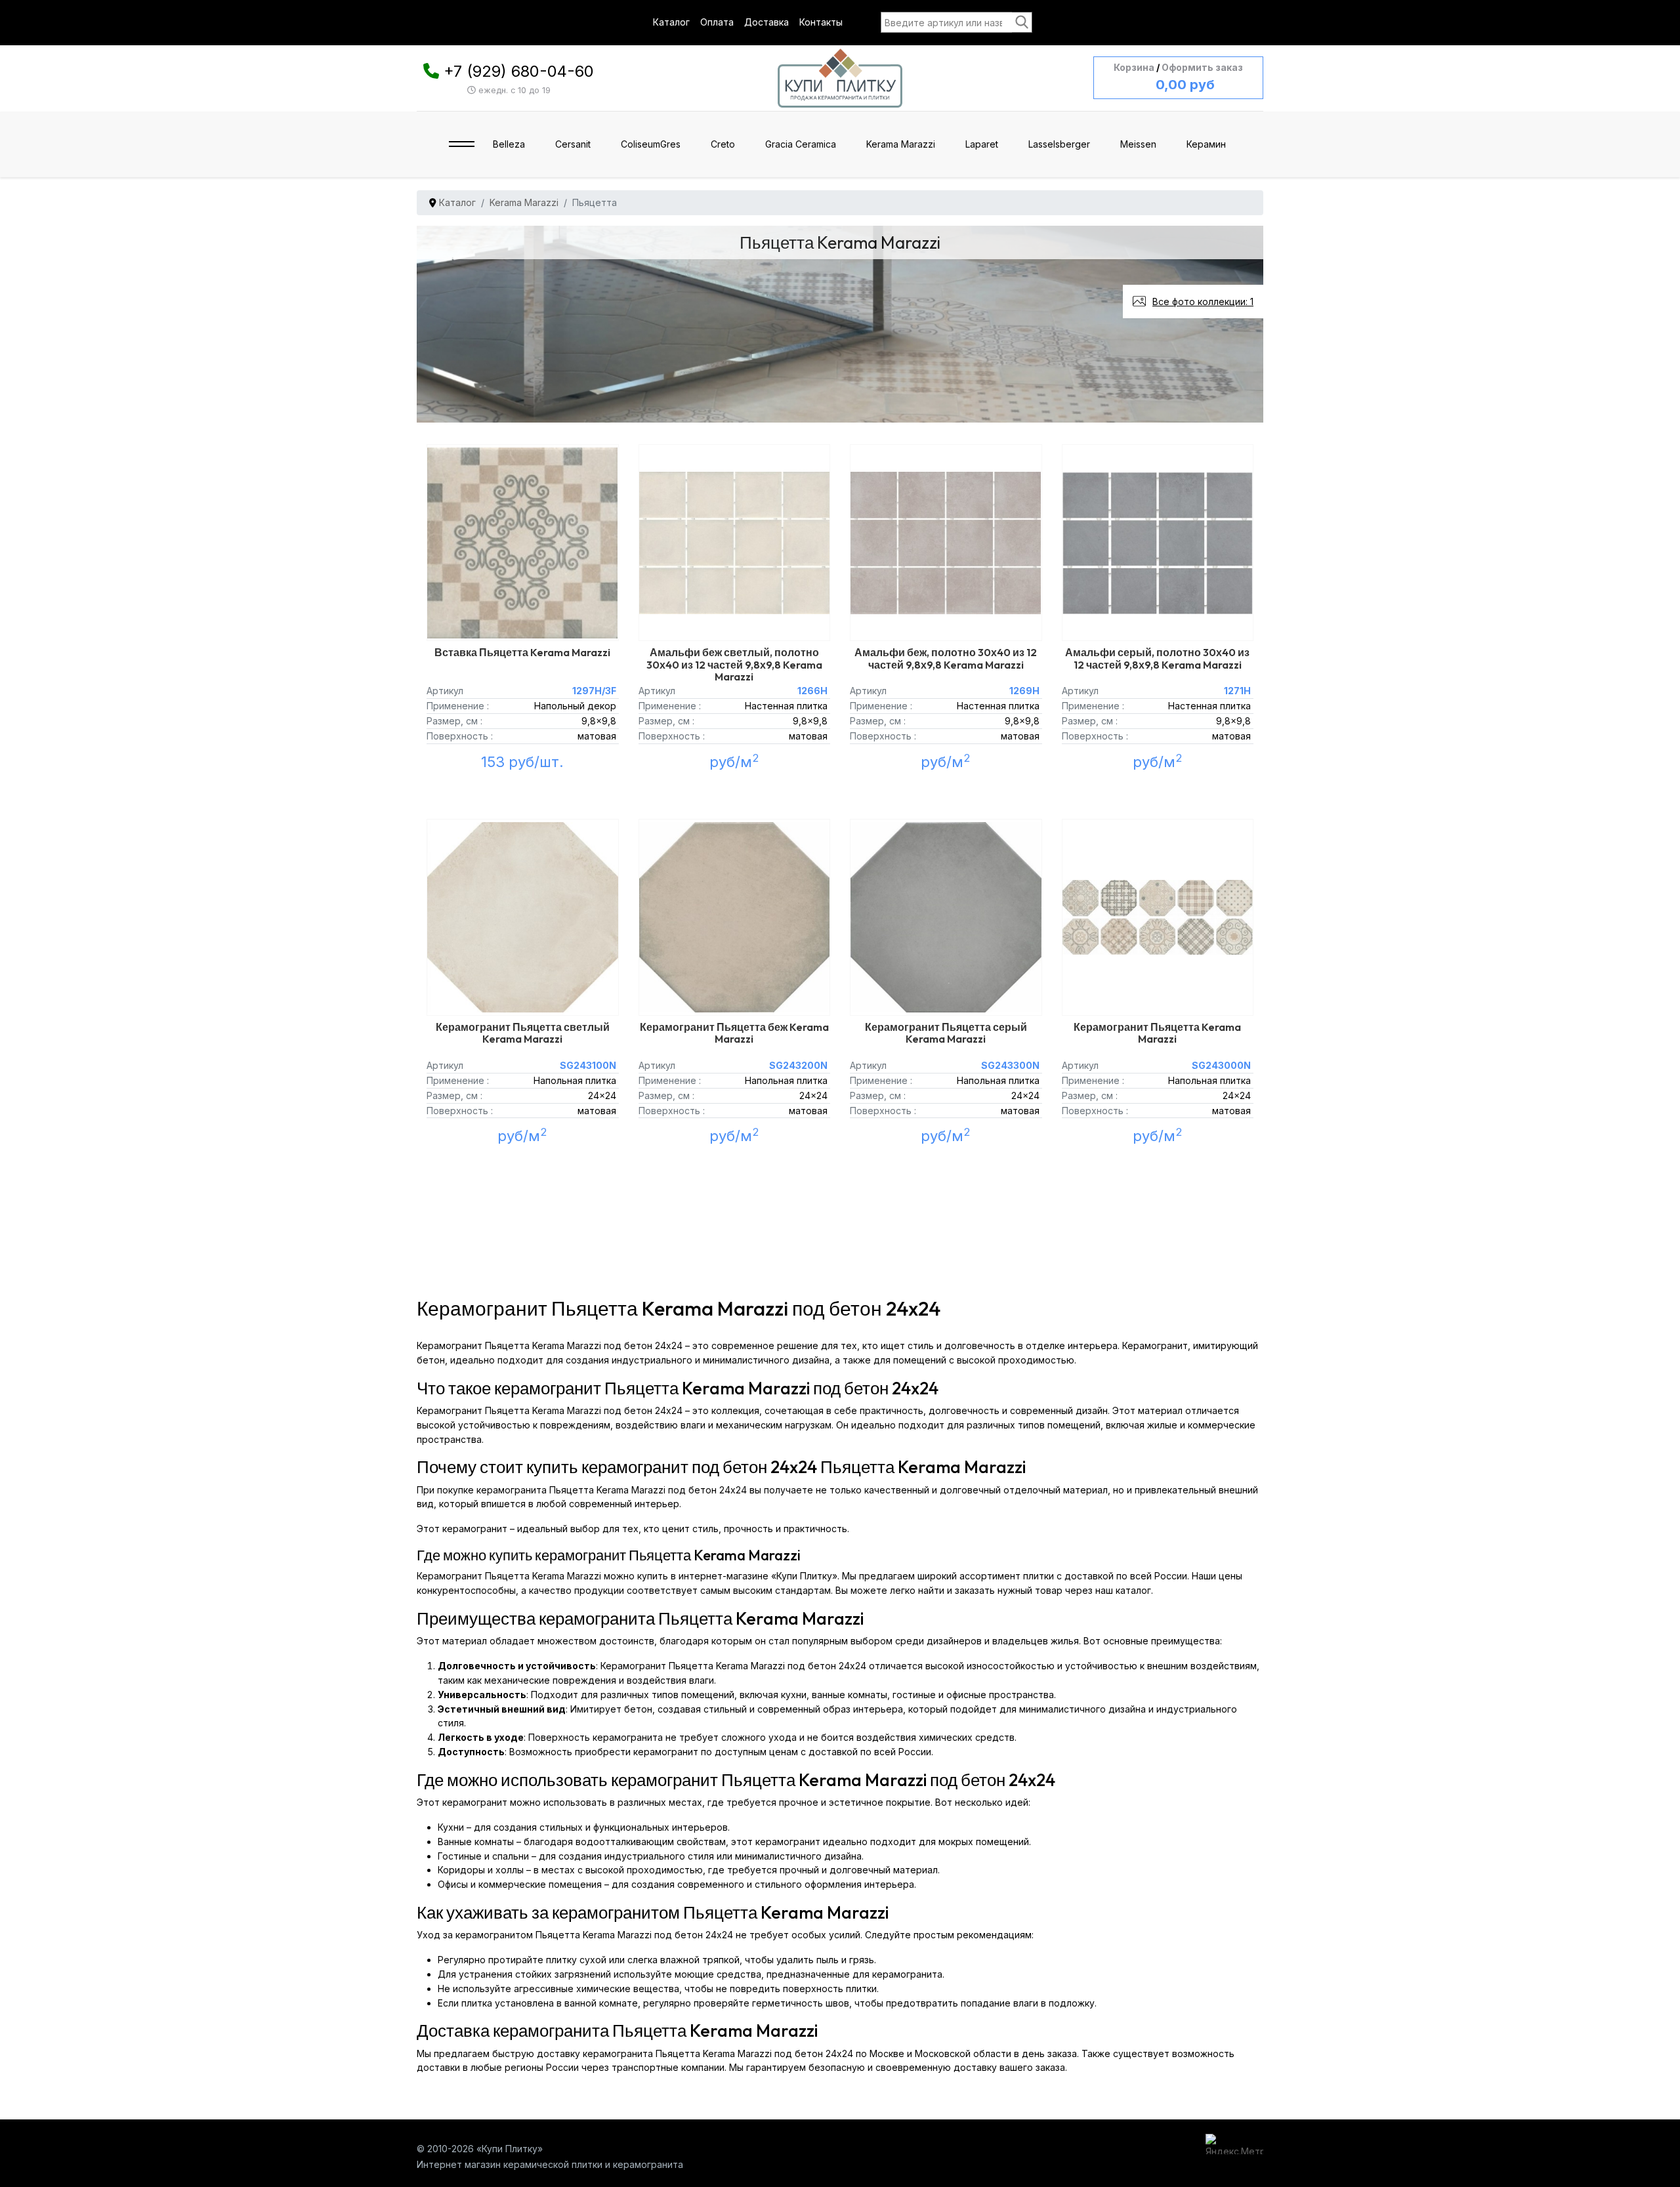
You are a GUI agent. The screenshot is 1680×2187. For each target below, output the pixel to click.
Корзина (1134, 67)
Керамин (1206, 144)
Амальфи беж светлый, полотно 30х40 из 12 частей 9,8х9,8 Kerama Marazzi (734, 664)
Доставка (766, 22)
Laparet (982, 144)
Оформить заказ (1202, 67)
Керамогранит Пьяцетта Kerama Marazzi (1157, 1033)
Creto (723, 144)
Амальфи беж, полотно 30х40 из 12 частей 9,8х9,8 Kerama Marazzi (946, 658)
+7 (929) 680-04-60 (519, 71)
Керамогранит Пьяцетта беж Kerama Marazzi (734, 1033)
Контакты (821, 22)
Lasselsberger (1059, 144)
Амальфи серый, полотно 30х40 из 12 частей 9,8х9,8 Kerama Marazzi (1157, 658)
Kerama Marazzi (901, 144)
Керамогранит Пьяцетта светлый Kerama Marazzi (523, 1033)
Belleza (509, 144)
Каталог (671, 22)
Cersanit (573, 144)
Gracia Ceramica (801, 144)
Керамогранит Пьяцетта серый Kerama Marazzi (946, 1033)
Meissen (1138, 144)
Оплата (717, 22)
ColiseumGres (651, 144)
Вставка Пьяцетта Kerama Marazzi (522, 652)
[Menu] (462, 144)
